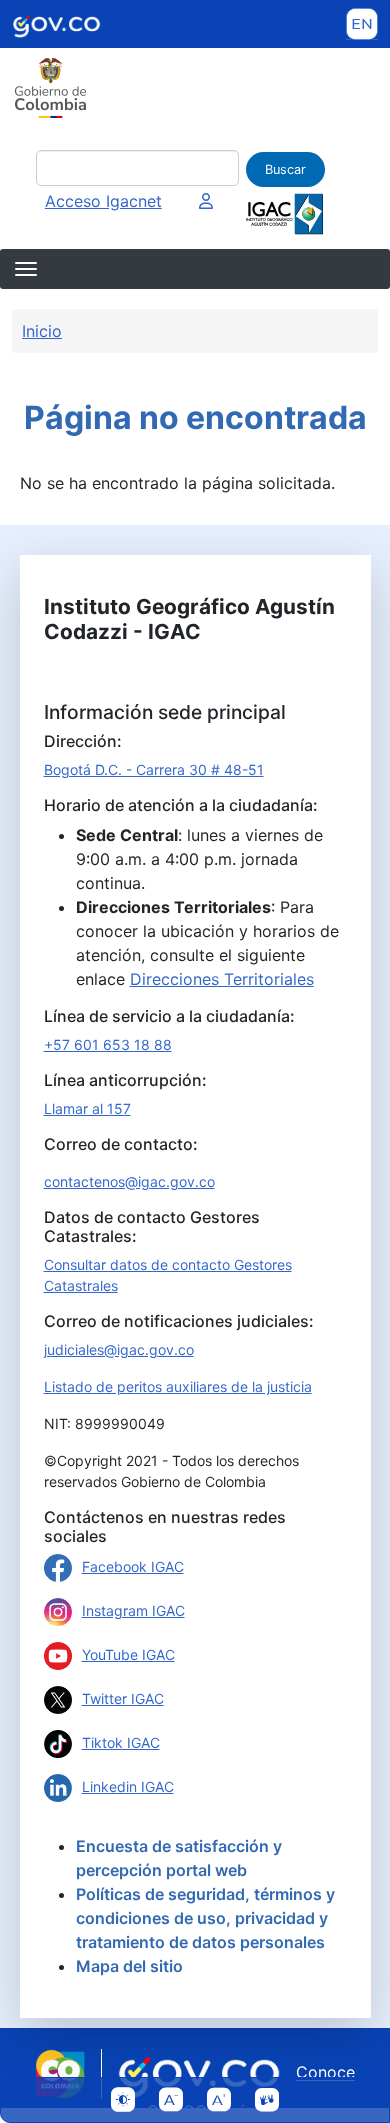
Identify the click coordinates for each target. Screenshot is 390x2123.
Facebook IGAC (133, 1566)
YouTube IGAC (128, 1654)
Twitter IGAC (123, 1698)
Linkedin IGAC (128, 1786)
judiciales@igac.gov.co (119, 1349)
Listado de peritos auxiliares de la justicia (178, 1386)
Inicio (42, 331)
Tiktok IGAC (121, 1742)
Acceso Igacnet (103, 201)
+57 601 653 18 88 (108, 1044)
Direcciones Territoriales (222, 979)
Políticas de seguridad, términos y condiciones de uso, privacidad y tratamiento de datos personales (205, 1918)
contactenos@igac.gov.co (129, 1181)
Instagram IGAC (133, 1610)
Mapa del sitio (129, 1966)
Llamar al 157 (87, 1108)
